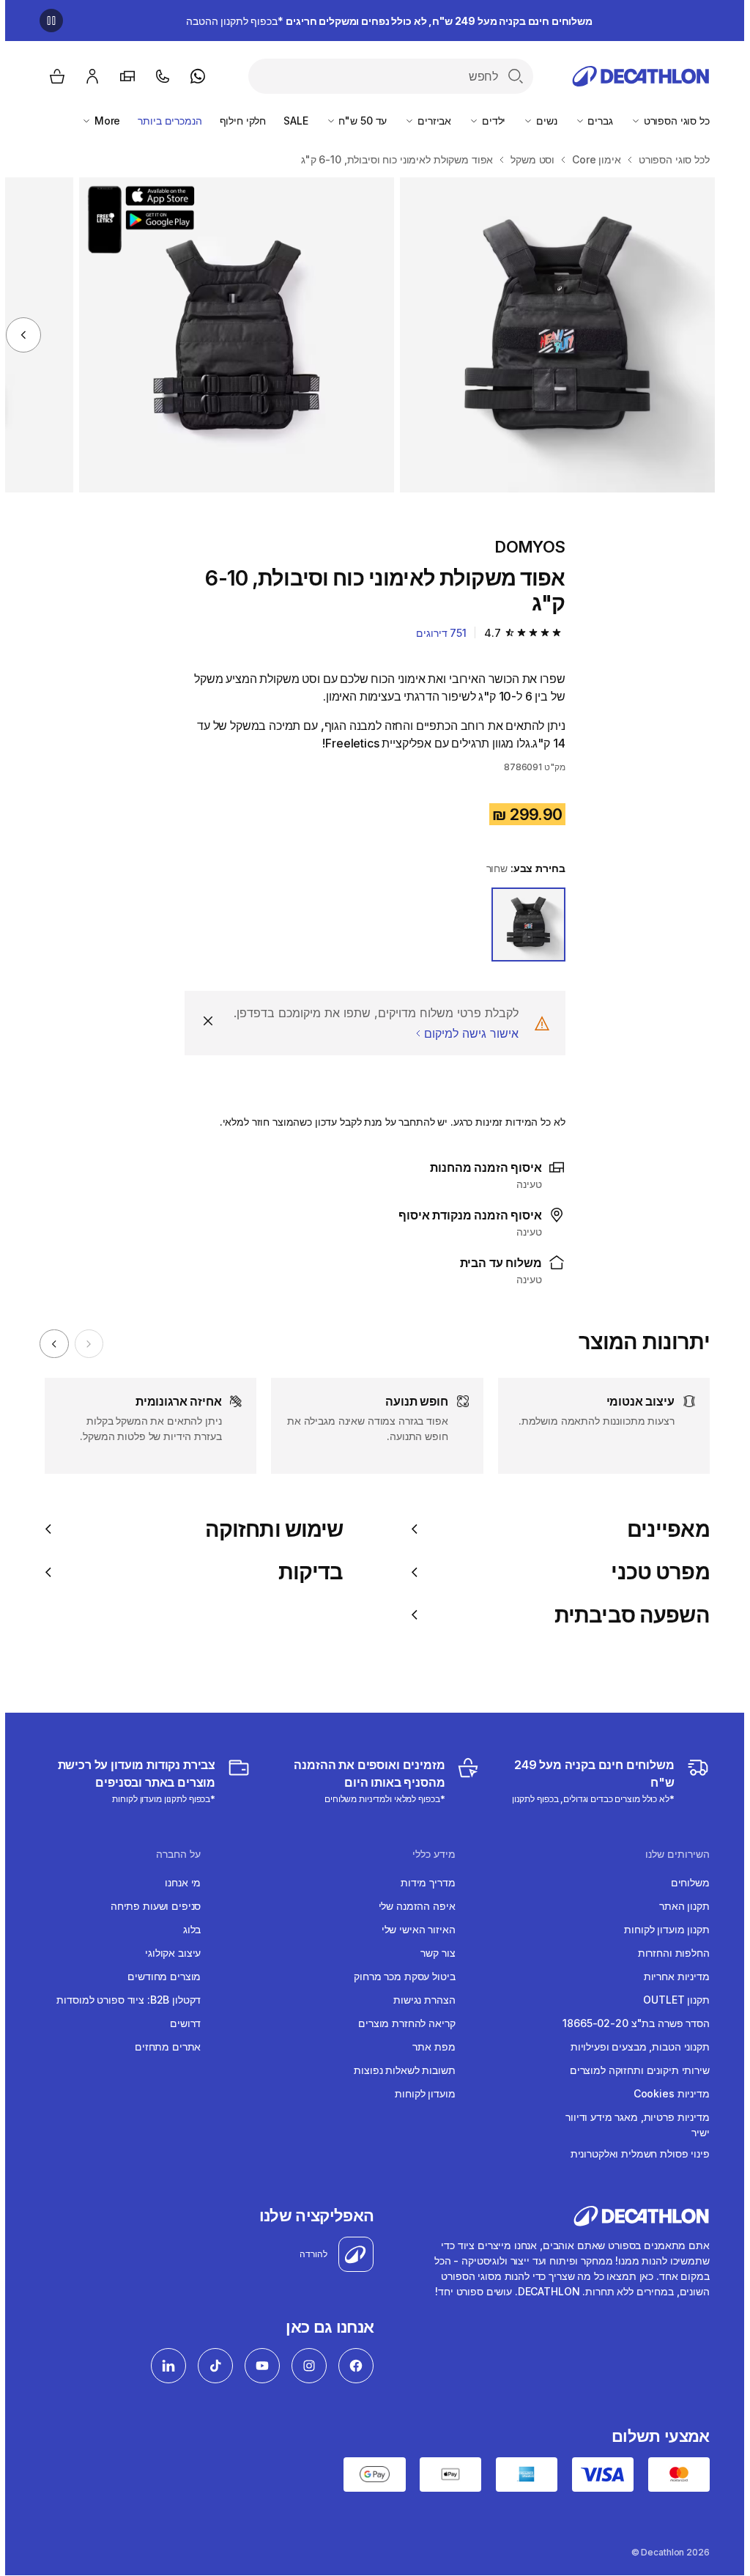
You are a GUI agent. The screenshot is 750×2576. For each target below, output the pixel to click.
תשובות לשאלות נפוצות (399, 2070)
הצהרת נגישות (419, 2000)
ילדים (487, 121)
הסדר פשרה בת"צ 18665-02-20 (631, 2023)
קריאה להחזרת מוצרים (401, 2023)
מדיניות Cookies (667, 2093)
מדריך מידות (423, 1882)
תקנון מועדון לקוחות (661, 1929)
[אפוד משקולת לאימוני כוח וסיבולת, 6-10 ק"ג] (552, 335)
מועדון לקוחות (420, 2093)
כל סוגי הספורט (670, 121)
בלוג (187, 1929)
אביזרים (428, 121)
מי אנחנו (178, 1882)
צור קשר (432, 1953)
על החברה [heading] (173, 1854)
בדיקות (305, 1572)
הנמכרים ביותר (164, 121)
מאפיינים (663, 1529)
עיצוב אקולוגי (168, 1953)
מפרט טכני (655, 1572)
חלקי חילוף (238, 121)
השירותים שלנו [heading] (672, 1854)
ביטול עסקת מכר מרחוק (399, 1976)
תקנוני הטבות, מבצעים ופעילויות (635, 2047)
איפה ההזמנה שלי (412, 1906)
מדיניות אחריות (672, 1976)
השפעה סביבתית (627, 1615)
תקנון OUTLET (671, 2000)
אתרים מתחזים (163, 2047)
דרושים (180, 2023)
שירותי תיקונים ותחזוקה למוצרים (635, 2070)
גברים (594, 121)
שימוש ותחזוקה (269, 1529)
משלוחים (685, 1882)
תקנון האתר (679, 1906)
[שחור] (523, 925)
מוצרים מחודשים (159, 1976)
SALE (290, 121)
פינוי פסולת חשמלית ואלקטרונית (635, 2154)
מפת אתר (428, 2047)
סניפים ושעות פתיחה (151, 1906)
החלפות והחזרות (669, 1953)
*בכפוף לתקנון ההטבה (384, 21)
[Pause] (46, 21)
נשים (540, 121)
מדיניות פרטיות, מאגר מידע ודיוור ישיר (632, 2125)
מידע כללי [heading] (429, 1854)
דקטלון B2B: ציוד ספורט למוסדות (123, 2000)
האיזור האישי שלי (413, 1929)
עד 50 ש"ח (357, 121)
